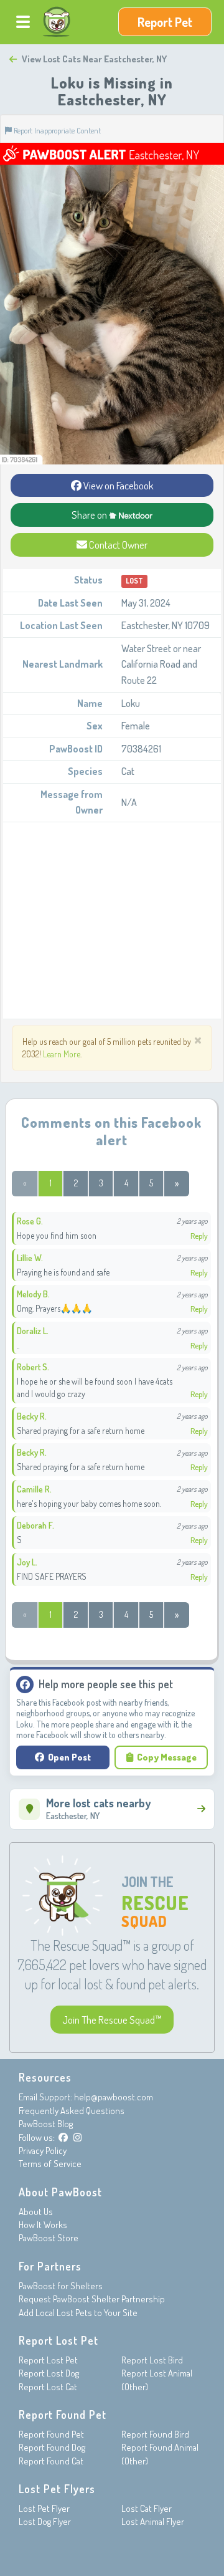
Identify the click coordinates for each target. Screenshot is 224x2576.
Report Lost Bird (152, 2360)
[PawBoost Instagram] (77, 2137)
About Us (36, 2212)
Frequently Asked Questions (72, 2111)
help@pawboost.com (114, 2097)
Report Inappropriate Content (56, 130)
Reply (199, 1236)
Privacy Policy (43, 2151)
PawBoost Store (49, 2238)
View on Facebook (118, 485)
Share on (90, 515)
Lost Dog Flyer (45, 2521)
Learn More (62, 1054)
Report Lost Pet (48, 2360)
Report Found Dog (52, 2447)
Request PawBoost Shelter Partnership (92, 2299)
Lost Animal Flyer (153, 2521)
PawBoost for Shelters (61, 2286)
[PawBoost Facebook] (63, 2137)
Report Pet (165, 22)
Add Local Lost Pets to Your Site (78, 2313)
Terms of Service (50, 2164)
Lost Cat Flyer (147, 2508)
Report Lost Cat (48, 2387)
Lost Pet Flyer (44, 2508)
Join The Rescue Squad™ (112, 2020)
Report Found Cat (51, 2461)
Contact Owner (117, 545)
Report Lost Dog (49, 2373)
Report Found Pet (51, 2434)
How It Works (43, 2225)
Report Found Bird (155, 2434)
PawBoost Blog (46, 2124)
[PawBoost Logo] (57, 22)
